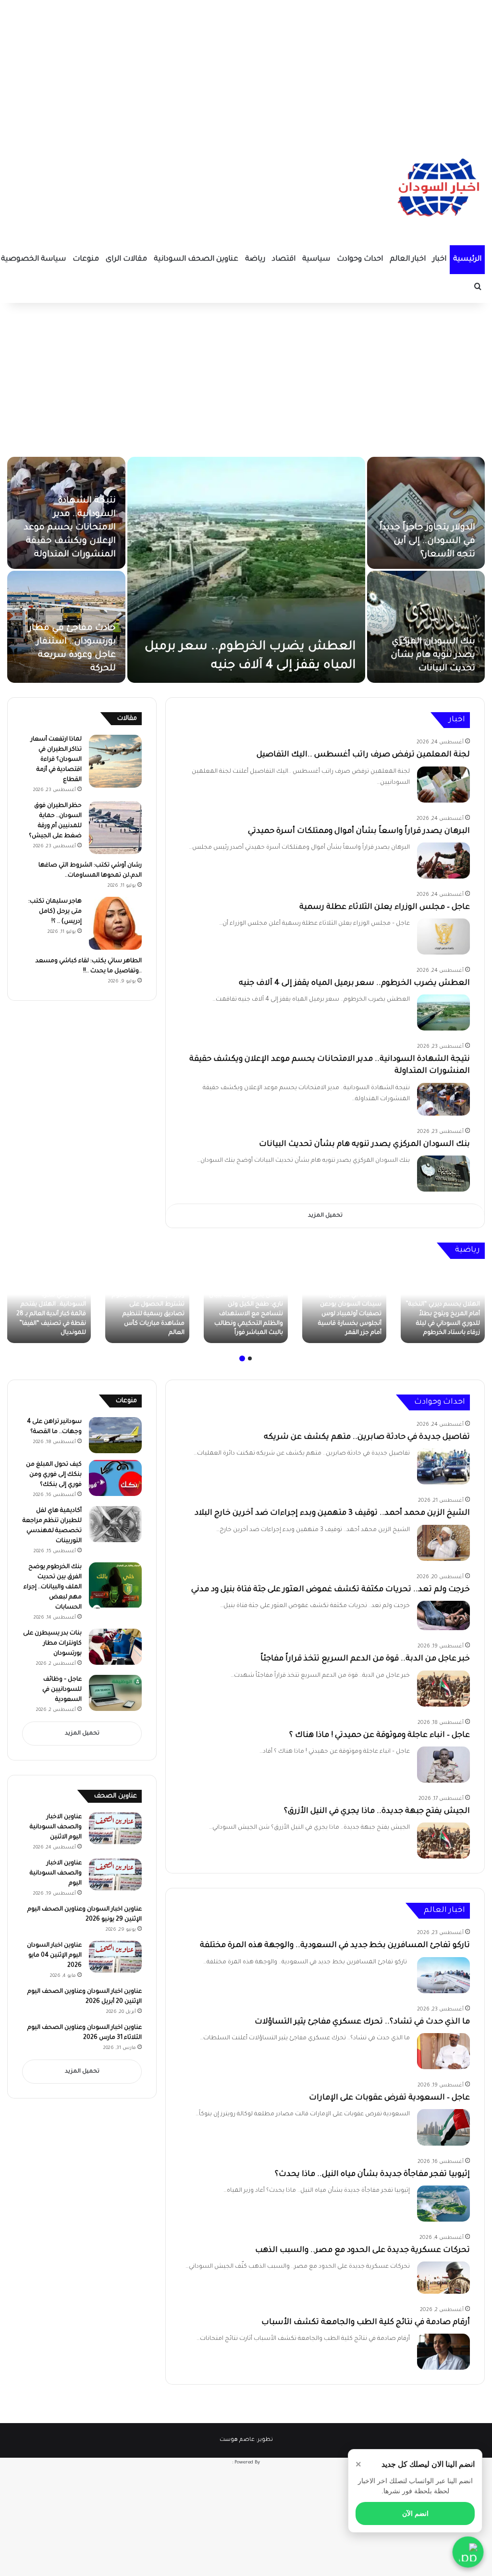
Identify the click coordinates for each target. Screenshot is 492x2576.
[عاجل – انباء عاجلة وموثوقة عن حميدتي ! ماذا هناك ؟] (443, 1765)
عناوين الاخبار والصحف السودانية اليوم (56, 1873)
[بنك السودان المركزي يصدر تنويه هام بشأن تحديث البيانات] (426, 627)
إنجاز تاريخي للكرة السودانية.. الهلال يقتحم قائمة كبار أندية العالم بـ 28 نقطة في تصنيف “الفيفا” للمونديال (51, 1314)
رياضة (255, 259)
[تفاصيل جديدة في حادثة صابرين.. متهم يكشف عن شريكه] (443, 1466)
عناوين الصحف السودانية (196, 259)
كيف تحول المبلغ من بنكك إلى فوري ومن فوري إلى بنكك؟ (54, 1475)
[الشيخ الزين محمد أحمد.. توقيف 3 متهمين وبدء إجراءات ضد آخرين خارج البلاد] (443, 1543)
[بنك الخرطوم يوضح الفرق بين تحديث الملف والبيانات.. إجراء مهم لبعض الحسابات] (115, 1586)
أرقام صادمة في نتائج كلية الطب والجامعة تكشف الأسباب (366, 2323)
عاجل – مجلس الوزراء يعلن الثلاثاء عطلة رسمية (385, 907)
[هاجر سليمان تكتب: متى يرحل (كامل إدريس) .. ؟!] (115, 923)
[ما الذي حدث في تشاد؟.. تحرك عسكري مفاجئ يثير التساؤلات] (443, 2051)
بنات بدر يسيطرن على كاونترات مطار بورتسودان (52, 1644)
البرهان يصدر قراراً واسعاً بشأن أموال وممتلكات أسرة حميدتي (359, 831)
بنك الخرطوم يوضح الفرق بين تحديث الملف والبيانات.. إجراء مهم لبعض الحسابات (53, 1587)
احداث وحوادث (360, 259)
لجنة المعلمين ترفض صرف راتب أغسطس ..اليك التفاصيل (363, 755)
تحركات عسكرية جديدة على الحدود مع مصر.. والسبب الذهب (363, 2250)
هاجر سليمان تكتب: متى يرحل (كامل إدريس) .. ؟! (55, 912)
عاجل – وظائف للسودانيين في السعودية (62, 1690)
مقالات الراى (126, 259)
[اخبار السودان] (437, 190)
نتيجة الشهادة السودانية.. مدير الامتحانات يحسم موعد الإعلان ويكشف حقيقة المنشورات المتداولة (70, 528)
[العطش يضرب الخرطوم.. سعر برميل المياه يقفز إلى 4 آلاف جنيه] (246, 570)
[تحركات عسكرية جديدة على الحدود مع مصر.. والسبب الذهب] (443, 2277)
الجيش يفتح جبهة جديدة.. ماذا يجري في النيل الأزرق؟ (377, 1811)
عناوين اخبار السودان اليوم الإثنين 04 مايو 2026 (54, 1956)
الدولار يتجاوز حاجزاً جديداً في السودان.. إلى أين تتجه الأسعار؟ (427, 541)
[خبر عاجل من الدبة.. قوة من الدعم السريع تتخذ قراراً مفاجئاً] (443, 1689)
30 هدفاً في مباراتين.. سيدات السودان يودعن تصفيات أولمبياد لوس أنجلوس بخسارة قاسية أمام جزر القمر (350, 1314)
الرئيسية (467, 259)
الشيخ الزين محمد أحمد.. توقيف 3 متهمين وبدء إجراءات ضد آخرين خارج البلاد (332, 1513)
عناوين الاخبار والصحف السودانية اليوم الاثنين (56, 1827)
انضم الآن (415, 2513)
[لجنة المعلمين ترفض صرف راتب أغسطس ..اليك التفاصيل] (443, 785)
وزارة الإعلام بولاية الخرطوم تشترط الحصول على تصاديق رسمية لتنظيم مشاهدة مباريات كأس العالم (148, 1314)
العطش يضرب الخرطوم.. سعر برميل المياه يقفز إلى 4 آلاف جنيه (354, 983)
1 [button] (250, 1358)
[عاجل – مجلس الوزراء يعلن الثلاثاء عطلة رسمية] (443, 936)
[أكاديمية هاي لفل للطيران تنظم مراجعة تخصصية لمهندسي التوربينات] (115, 1524)
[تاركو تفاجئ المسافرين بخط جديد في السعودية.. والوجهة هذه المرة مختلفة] (443, 1975)
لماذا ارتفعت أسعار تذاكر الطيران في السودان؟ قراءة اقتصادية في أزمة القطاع (56, 760)
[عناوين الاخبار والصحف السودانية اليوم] (115, 1874)
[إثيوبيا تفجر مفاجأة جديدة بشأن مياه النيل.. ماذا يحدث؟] (443, 2204)
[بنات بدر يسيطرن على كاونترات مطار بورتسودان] (115, 1647)
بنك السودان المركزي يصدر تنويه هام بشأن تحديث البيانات (433, 655)
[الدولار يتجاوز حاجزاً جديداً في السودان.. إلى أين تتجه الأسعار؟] (426, 513)
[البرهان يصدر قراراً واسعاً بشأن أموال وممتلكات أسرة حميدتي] (443, 861)
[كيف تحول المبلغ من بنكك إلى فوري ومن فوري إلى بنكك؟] (115, 1478)
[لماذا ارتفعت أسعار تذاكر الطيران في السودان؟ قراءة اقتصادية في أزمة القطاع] (115, 761)
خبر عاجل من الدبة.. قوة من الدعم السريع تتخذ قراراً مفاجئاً (365, 1659)
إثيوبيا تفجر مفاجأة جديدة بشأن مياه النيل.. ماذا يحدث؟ (372, 2174)
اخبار (439, 259)
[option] (246, 570)
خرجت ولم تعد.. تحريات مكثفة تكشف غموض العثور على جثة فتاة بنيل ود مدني (331, 1590)
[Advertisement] (246, 67)
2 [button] (242, 1358)
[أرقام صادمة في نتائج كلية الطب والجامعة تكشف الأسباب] (443, 2352)
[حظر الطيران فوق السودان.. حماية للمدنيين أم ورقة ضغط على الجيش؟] (115, 828)
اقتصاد (284, 259)
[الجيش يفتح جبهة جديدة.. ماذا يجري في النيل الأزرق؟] (443, 1841)
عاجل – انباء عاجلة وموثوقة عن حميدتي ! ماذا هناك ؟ (380, 1735)
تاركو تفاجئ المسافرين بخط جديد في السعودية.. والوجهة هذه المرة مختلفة (335, 1946)
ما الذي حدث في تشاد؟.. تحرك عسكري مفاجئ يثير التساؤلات (362, 2022)
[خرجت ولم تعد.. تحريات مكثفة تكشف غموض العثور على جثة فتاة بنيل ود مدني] (443, 1616)
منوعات (86, 259)
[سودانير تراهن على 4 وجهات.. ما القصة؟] (115, 1435)
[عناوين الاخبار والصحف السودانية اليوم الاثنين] (115, 1828)
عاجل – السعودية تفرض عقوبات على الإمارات (389, 2098)
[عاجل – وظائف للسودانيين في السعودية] (115, 1693)
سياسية (316, 259)
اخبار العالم (408, 259)
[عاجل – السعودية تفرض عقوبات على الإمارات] (443, 2127)
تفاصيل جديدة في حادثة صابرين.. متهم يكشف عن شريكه (367, 1437)
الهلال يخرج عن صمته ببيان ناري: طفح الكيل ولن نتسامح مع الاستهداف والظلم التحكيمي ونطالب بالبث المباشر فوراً (246, 1314)
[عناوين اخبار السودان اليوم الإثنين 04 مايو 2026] (115, 1957)
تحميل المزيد (325, 1216)
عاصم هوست (237, 2440)
